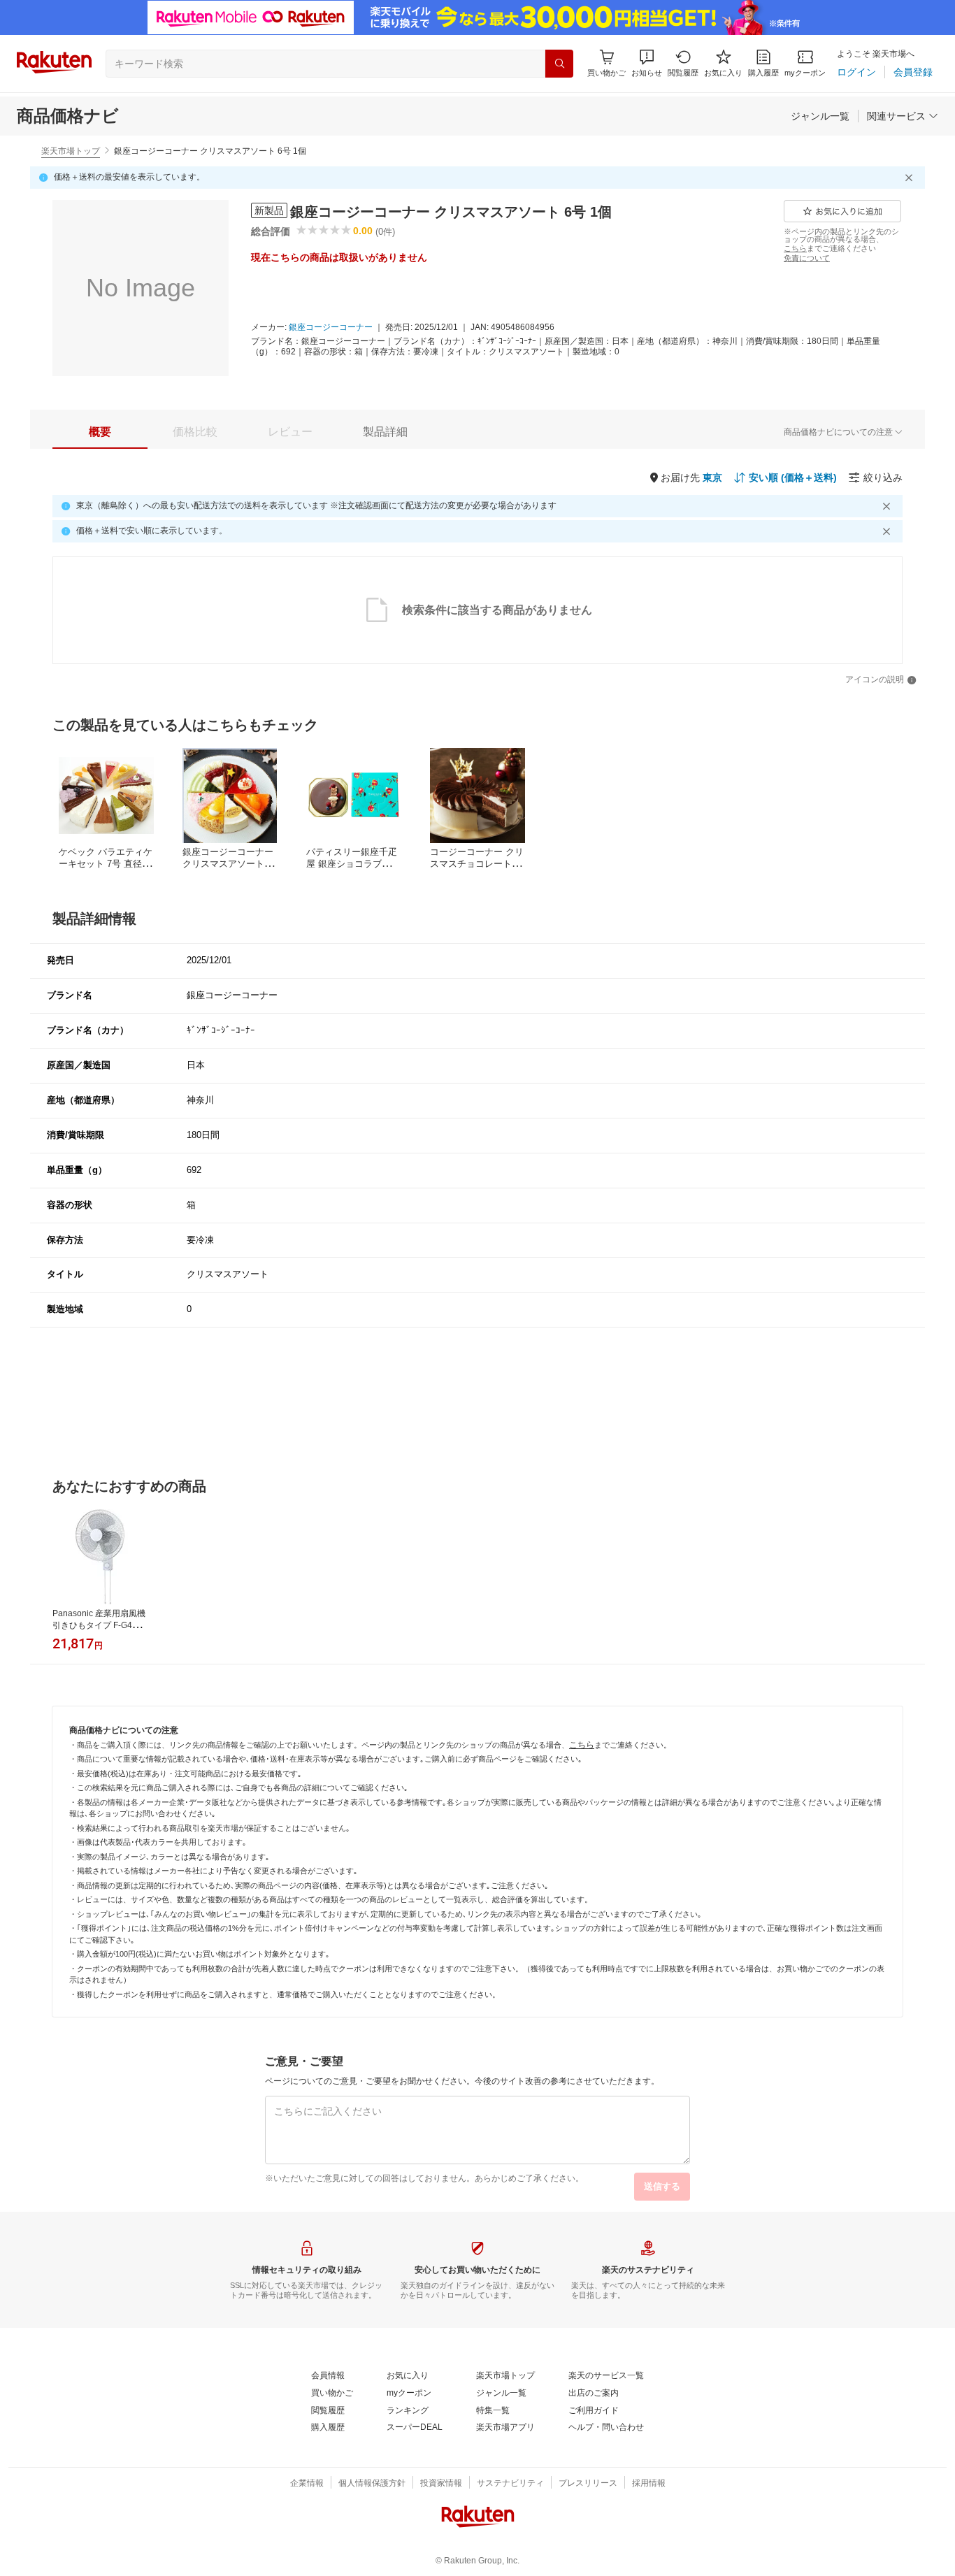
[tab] (100, 432)
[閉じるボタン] (911, 178)
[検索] (559, 64)
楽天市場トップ (71, 151)
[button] (647, 63)
